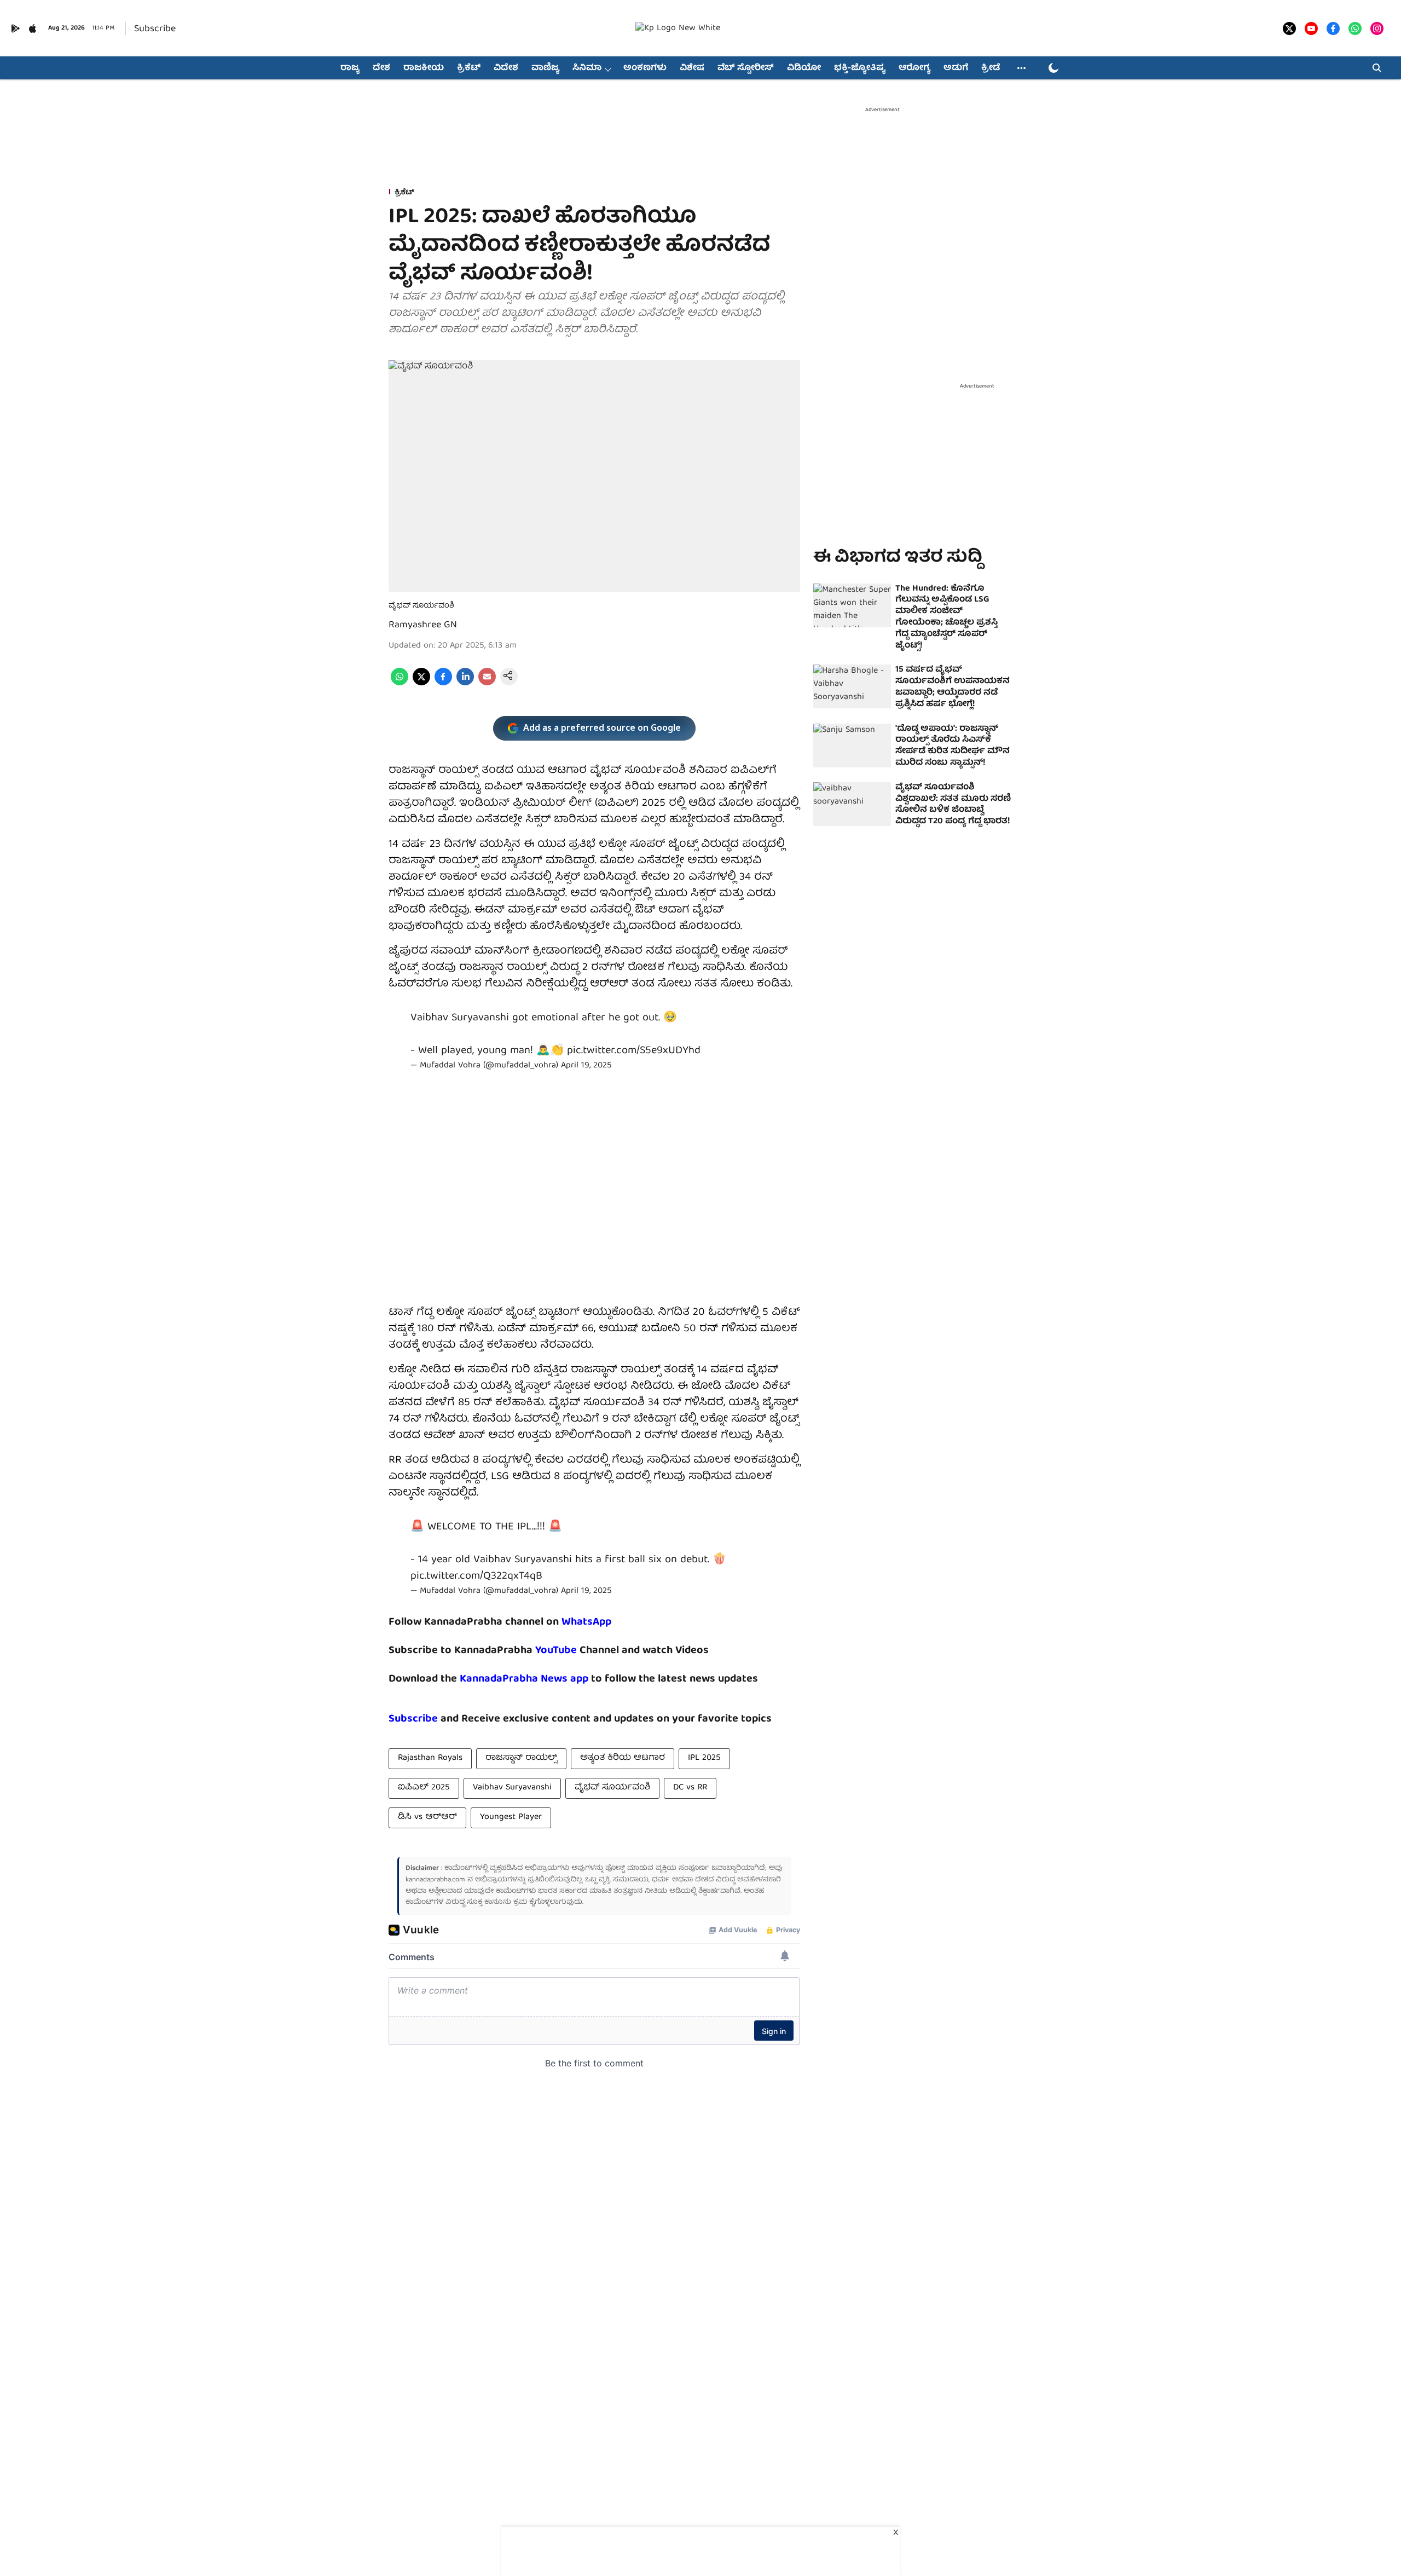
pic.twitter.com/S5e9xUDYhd (634, 1051)
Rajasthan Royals (430, 1758)
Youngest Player (511, 1817)
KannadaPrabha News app (524, 1679)
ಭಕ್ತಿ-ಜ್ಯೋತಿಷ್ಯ (860, 68)
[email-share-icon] (487, 684)
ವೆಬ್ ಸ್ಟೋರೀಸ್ (746, 68)
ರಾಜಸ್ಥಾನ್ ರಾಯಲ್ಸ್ (521, 1758)
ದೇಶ (381, 68)
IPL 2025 (704, 1758)
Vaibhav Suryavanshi (512, 1788)
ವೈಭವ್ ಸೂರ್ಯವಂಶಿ (612, 1788)
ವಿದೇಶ (506, 68)
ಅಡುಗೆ (956, 68)
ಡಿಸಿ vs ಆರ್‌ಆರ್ (427, 1817)
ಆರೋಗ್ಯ (914, 68)
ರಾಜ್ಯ (350, 68)
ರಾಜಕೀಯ (424, 68)
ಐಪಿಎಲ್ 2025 (424, 1788)
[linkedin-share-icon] (465, 684)
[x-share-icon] (421, 684)
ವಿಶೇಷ (692, 68)
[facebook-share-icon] (443, 684)
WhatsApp (586, 1622)
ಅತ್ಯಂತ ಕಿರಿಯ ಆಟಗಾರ (623, 1758)
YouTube (556, 1651)
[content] (578, 1651)
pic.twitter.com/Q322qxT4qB (476, 1576)
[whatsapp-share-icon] (400, 684)
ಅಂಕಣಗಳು (645, 68)
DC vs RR (690, 1788)
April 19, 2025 (586, 1066)
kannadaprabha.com (435, 1880)
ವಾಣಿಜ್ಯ (545, 68)
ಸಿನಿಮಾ (587, 68)
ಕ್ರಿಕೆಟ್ (469, 68)
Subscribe (155, 29)
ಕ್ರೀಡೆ (991, 68)
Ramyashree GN (423, 625)
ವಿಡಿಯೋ (804, 68)
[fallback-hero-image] (852, 605)
